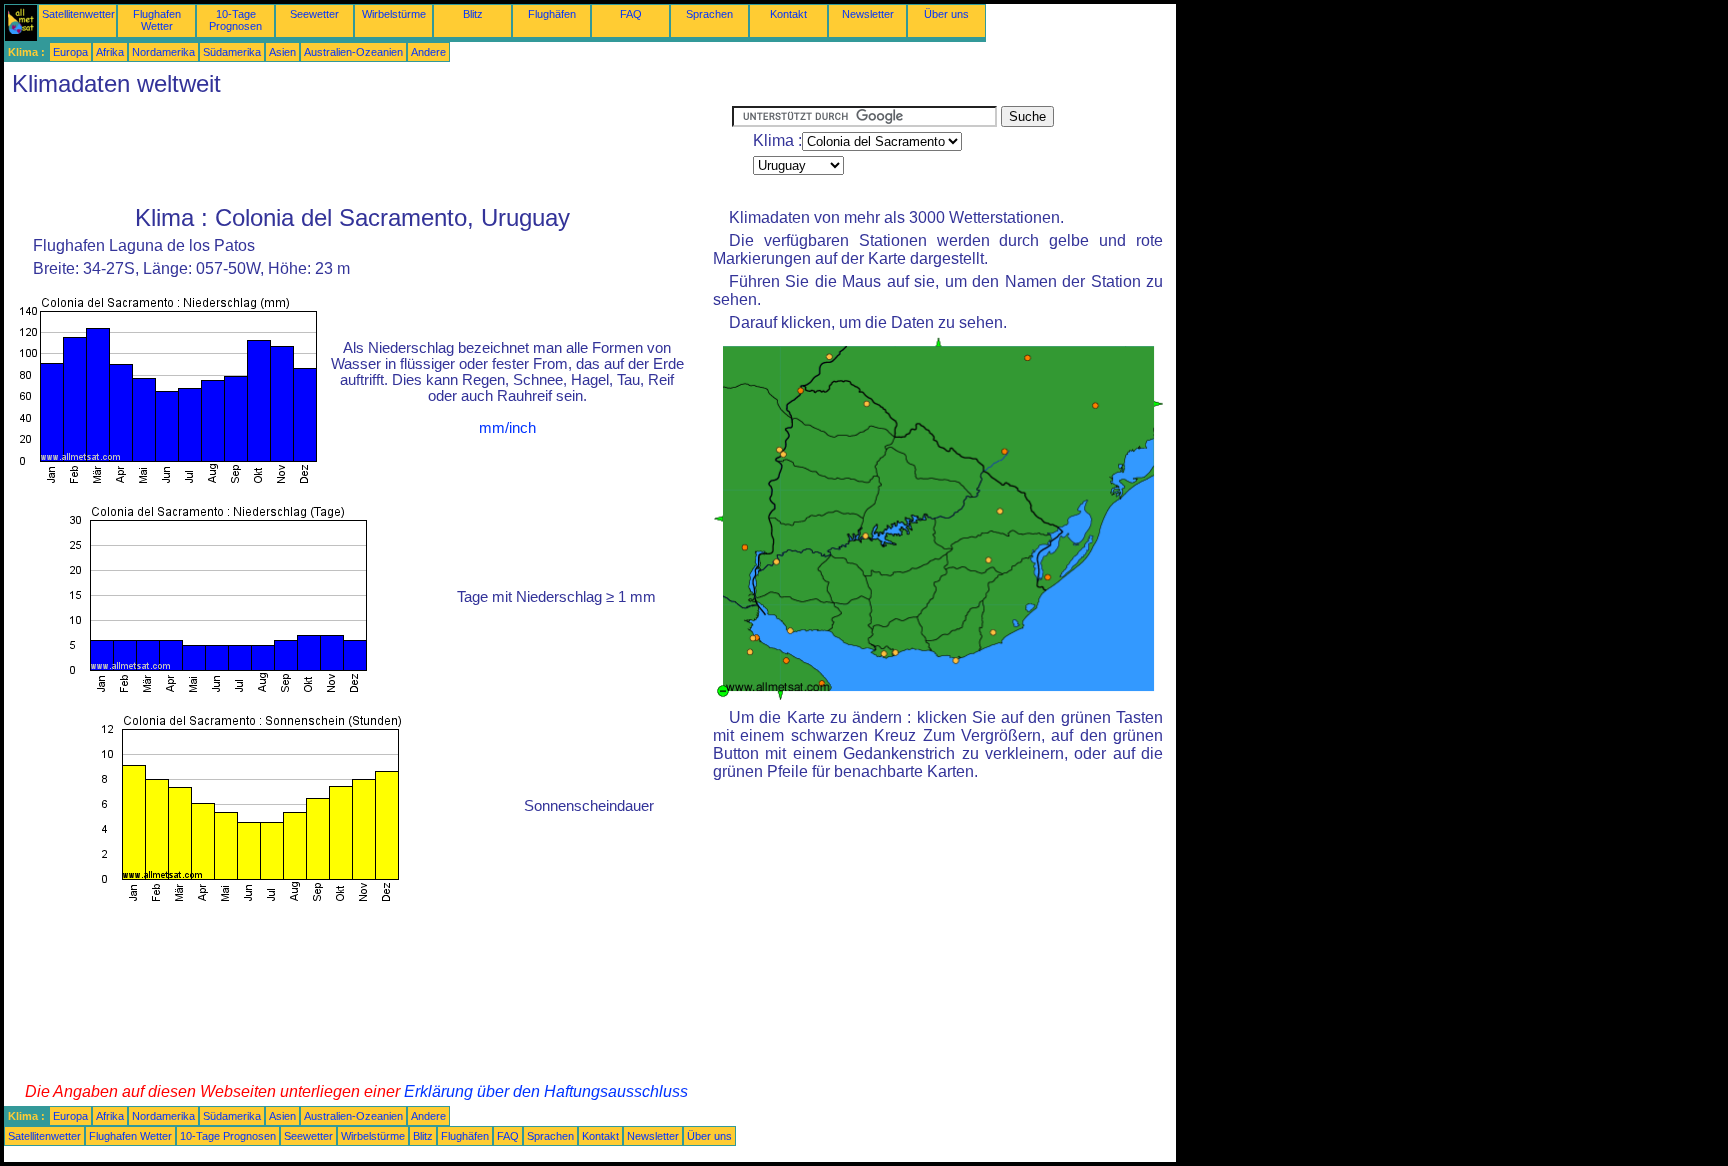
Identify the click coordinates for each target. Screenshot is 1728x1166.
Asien (282, 52)
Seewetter (314, 14)
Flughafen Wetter (157, 20)
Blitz (473, 14)
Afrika (110, 52)
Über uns (946, 14)
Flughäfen (552, 14)
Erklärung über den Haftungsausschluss (546, 1091)
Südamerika (232, 52)
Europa (70, 52)
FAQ (631, 14)
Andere (428, 52)
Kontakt (788, 14)
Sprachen (709, 14)
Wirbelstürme (394, 14)
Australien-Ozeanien (353, 52)
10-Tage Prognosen (235, 20)
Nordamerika (163, 52)
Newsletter (868, 14)
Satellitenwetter (78, 14)
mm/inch (507, 428)
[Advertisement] (368, 151)
